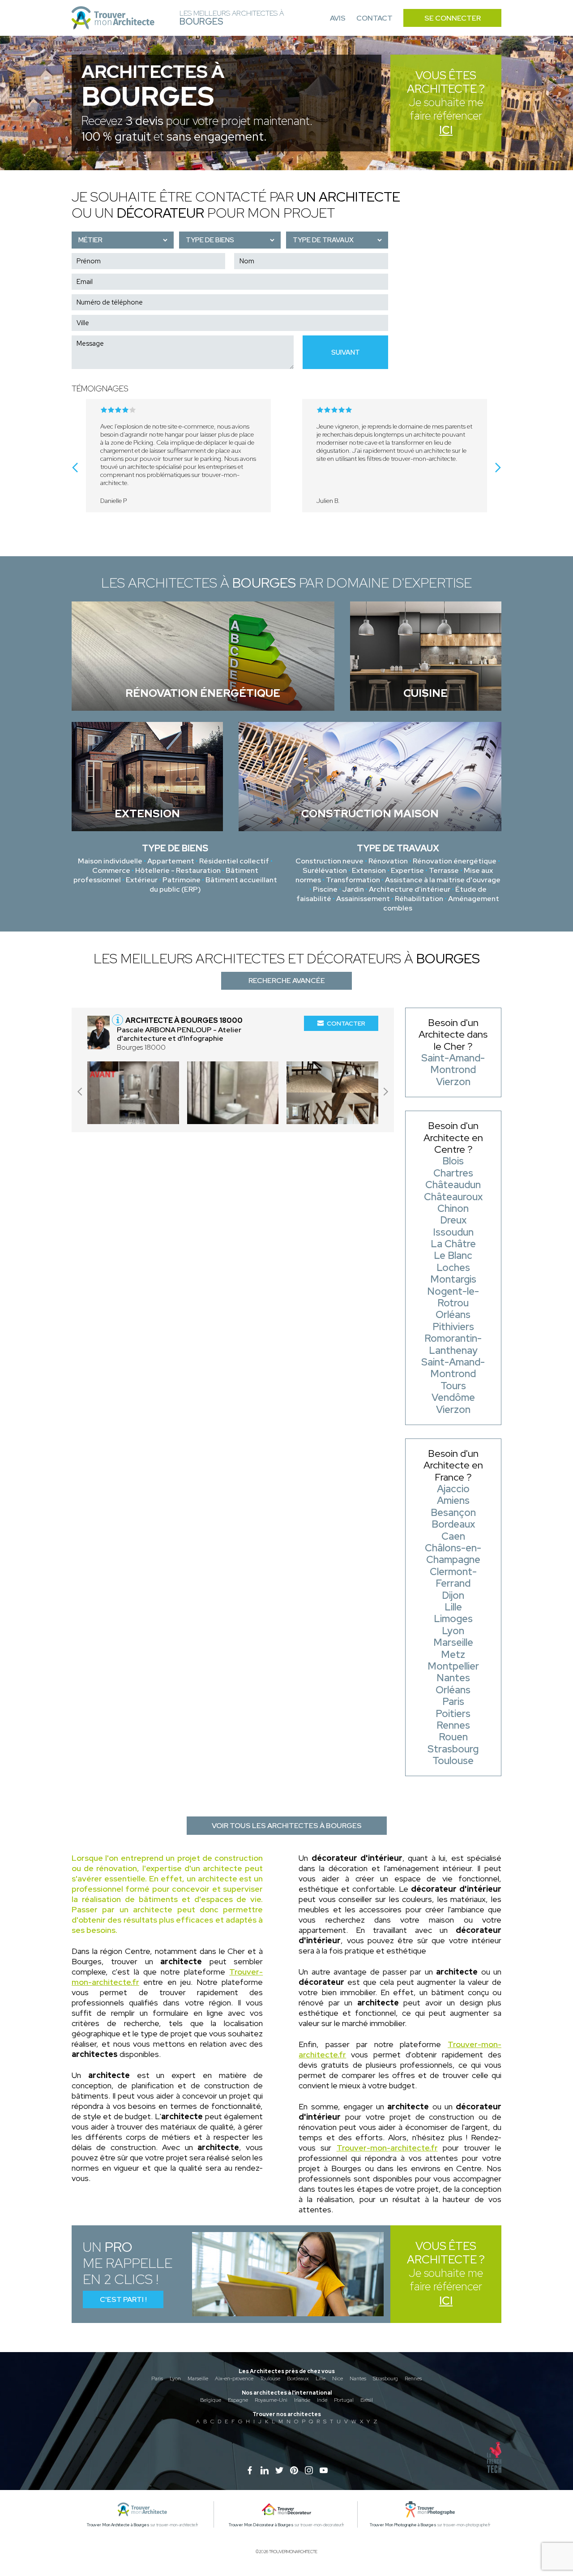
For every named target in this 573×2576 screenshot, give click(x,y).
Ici (446, 130)
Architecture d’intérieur (410, 889)
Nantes (358, 2379)
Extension (369, 870)
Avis (338, 18)
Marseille (198, 2379)
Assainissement (363, 899)
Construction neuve (329, 861)
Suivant (346, 352)
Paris (157, 2379)
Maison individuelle (110, 861)
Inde (322, 2400)
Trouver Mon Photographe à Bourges (403, 2525)
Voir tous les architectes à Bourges (287, 1826)
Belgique (211, 2400)
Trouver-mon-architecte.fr (387, 2148)
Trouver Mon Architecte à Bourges (118, 2525)
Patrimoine (182, 880)
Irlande (302, 2400)
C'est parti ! (123, 2299)
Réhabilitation (419, 899)
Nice (338, 2379)
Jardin (353, 889)
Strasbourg (385, 2379)
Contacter (346, 1023)
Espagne (238, 2400)
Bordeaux (298, 2379)
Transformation (353, 880)
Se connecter (453, 18)
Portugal (344, 2400)
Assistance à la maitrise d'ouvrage (443, 880)
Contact (374, 18)
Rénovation (388, 861)
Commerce (111, 870)
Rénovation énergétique (455, 861)
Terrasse (444, 870)
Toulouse (270, 2379)
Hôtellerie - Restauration (178, 870)
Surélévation (325, 870)
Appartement (171, 861)
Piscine (325, 889)
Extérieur (142, 880)
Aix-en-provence (234, 2379)
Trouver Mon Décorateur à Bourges (261, 2525)
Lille (321, 2379)
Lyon (175, 2379)
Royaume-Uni (271, 2400)
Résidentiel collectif (234, 861)
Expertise (407, 870)
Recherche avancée (287, 981)
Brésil (367, 2400)
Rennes (413, 2379)
